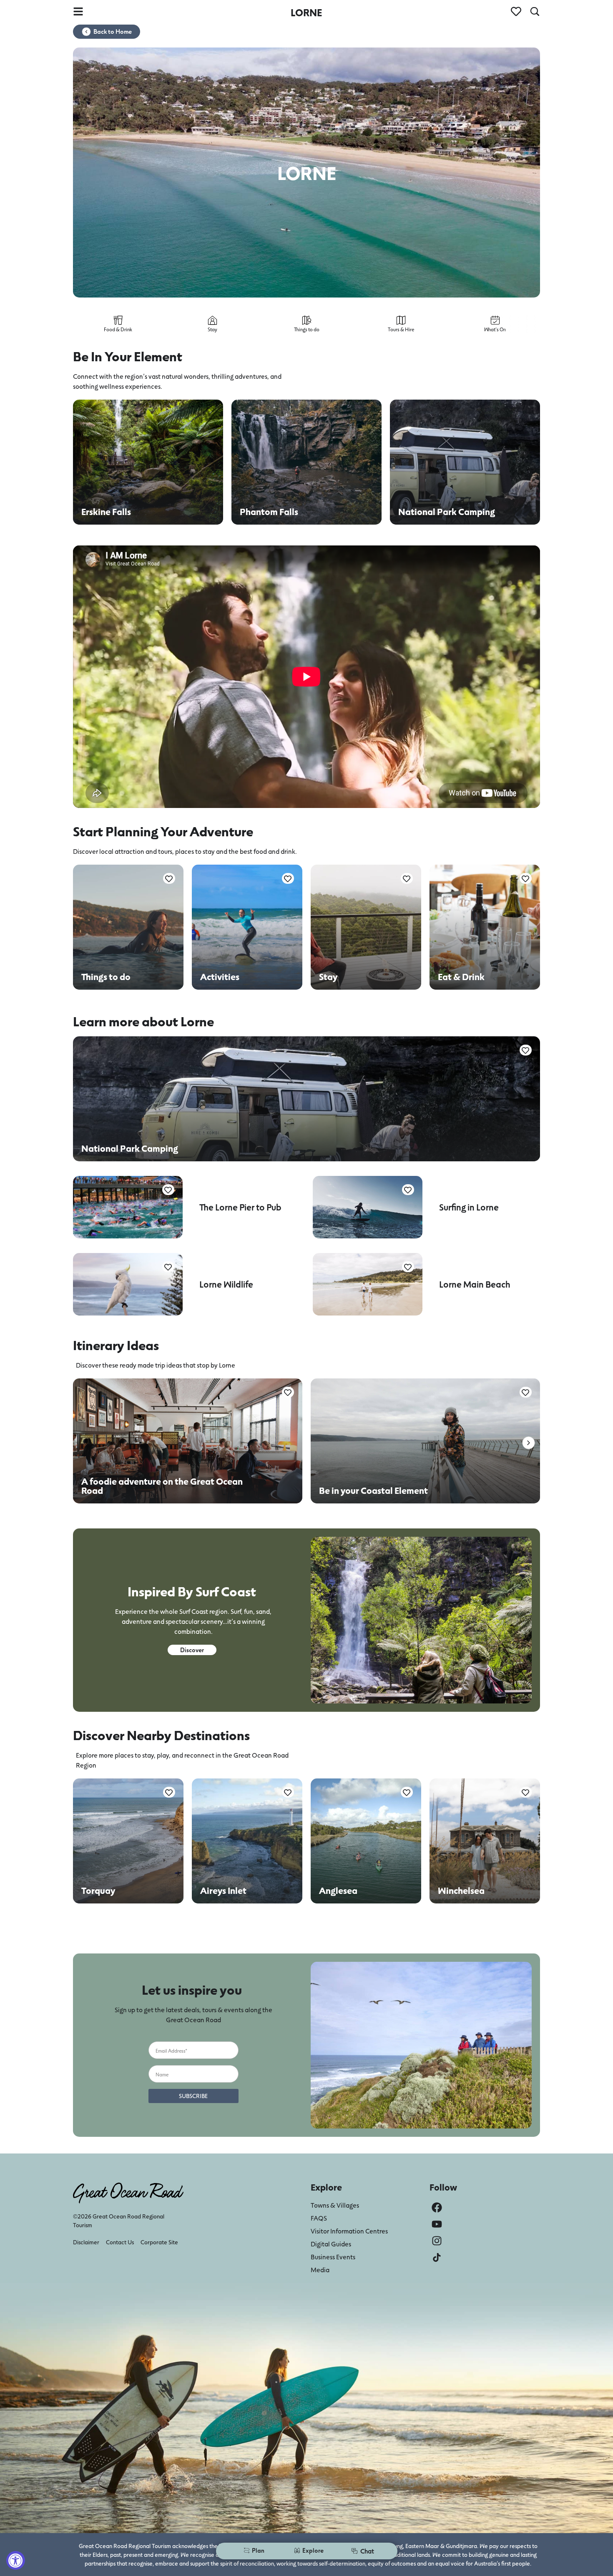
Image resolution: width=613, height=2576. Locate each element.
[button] (529, 1443)
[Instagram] (437, 2241)
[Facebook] (437, 2207)
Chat (367, 2551)
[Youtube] (437, 2224)
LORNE (306, 12)
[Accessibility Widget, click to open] (16, 2560)
